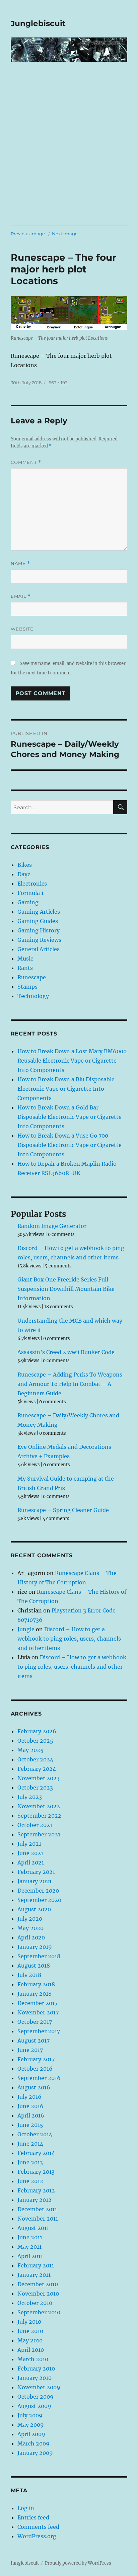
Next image (65, 234)
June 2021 (30, 1853)
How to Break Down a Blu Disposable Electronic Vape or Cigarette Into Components (66, 1089)
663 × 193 (58, 383)
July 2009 (30, 2415)
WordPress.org (37, 2536)
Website (22, 629)
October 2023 (35, 1788)
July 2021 (29, 1844)
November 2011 (38, 2219)
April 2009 (31, 2434)
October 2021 (35, 1825)
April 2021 (31, 1862)
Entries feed (33, 2517)
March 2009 (33, 2443)
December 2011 (37, 2209)
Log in (26, 2508)
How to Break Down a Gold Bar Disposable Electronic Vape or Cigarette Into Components (70, 1117)
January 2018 (34, 1994)
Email (21, 596)
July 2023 (30, 1797)
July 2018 (29, 1975)
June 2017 (30, 2050)
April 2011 (30, 2256)
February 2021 (36, 1872)
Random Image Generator (52, 1226)
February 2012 (36, 2190)
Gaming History (39, 930)
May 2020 (30, 1928)
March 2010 (33, 2359)
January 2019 (35, 1947)
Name (20, 563)
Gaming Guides (38, 921)
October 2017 (35, 2022)
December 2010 (38, 2284)
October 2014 (35, 2134)
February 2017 (36, 2059)
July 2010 (29, 2322)
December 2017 (38, 2003)
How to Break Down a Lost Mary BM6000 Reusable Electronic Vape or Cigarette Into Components (72, 1061)
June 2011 (30, 2237)
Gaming (28, 902)
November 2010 (38, 2294)
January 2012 (34, 2200)
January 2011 (34, 2275)
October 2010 (35, 2303)
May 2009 (31, 2425)
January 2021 (34, 1881)
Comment (26, 462)
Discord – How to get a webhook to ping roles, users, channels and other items (69, 1639)
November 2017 (38, 2012)
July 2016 (29, 2097)
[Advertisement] (69, 153)
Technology (33, 996)
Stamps (27, 987)
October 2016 (35, 2069)
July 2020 (30, 1919)
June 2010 (30, 2331)
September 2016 (39, 2078)
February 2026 (37, 1731)
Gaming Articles (39, 912)
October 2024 (35, 1759)
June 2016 (30, 2106)
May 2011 (29, 2247)
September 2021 (39, 1834)
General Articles (39, 949)
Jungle (26, 1629)
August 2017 (33, 2041)
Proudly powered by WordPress (78, 2563)
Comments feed (38, 2527)
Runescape (32, 977)
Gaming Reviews (39, 940)
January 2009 (35, 2453)
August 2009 (34, 2406)
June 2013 (30, 2162)
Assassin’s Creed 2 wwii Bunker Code (66, 1352)
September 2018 (39, 1956)
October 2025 (35, 1741)
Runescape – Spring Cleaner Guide (63, 1510)
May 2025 (30, 1750)
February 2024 (37, 1769)
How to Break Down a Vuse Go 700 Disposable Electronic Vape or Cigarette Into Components (70, 1145)
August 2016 (34, 2087)
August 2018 (34, 1966)
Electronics (32, 884)
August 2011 (33, 2228)
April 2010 (31, 2350)
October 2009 (36, 2397)
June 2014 (30, 2144)
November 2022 (39, 1806)
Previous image (28, 234)
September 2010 (39, 2312)
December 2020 (38, 1891)
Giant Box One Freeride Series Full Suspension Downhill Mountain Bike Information (66, 1289)
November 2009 (39, 2387)
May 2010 (30, 2340)
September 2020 (39, 1900)
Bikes (25, 865)
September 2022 (39, 1816)
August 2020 (34, 1909)
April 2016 (31, 2115)
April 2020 (31, 1937)
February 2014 (36, 2153)
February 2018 (36, 1984)
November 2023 (39, 1778)
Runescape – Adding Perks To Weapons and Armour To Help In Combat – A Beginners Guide (70, 1384)
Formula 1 (30, 893)
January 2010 (34, 2378)
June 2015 (30, 2125)
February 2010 (36, 2369)
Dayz (24, 874)
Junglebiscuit (38, 23)
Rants (25, 968)
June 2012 (30, 2181)
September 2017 (39, 2031)
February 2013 (36, 2172)
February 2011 (36, 2265)
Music (25, 959)
